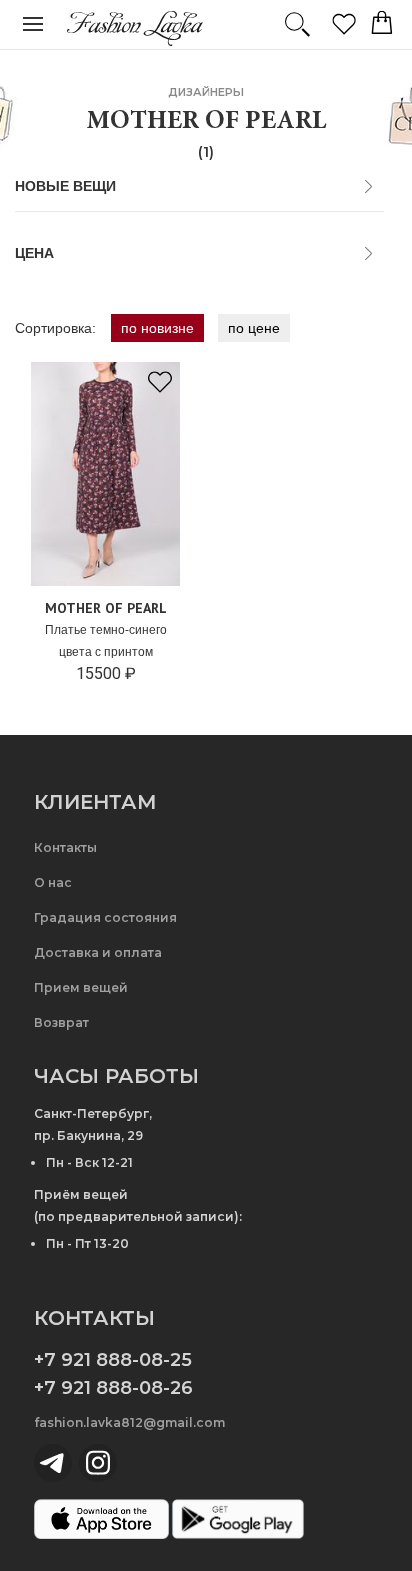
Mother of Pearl (106, 608)
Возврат (61, 1022)
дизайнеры (206, 92)
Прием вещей (81, 987)
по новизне (157, 328)
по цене (254, 328)
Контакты (65, 847)
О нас (53, 882)
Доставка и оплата (98, 952)
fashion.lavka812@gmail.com (129, 1422)
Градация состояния (105, 917)
